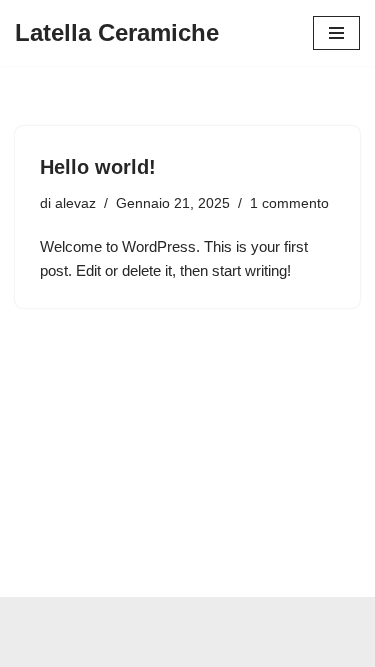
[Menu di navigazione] (336, 33)
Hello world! (98, 167)
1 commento (289, 203)
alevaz (75, 203)
